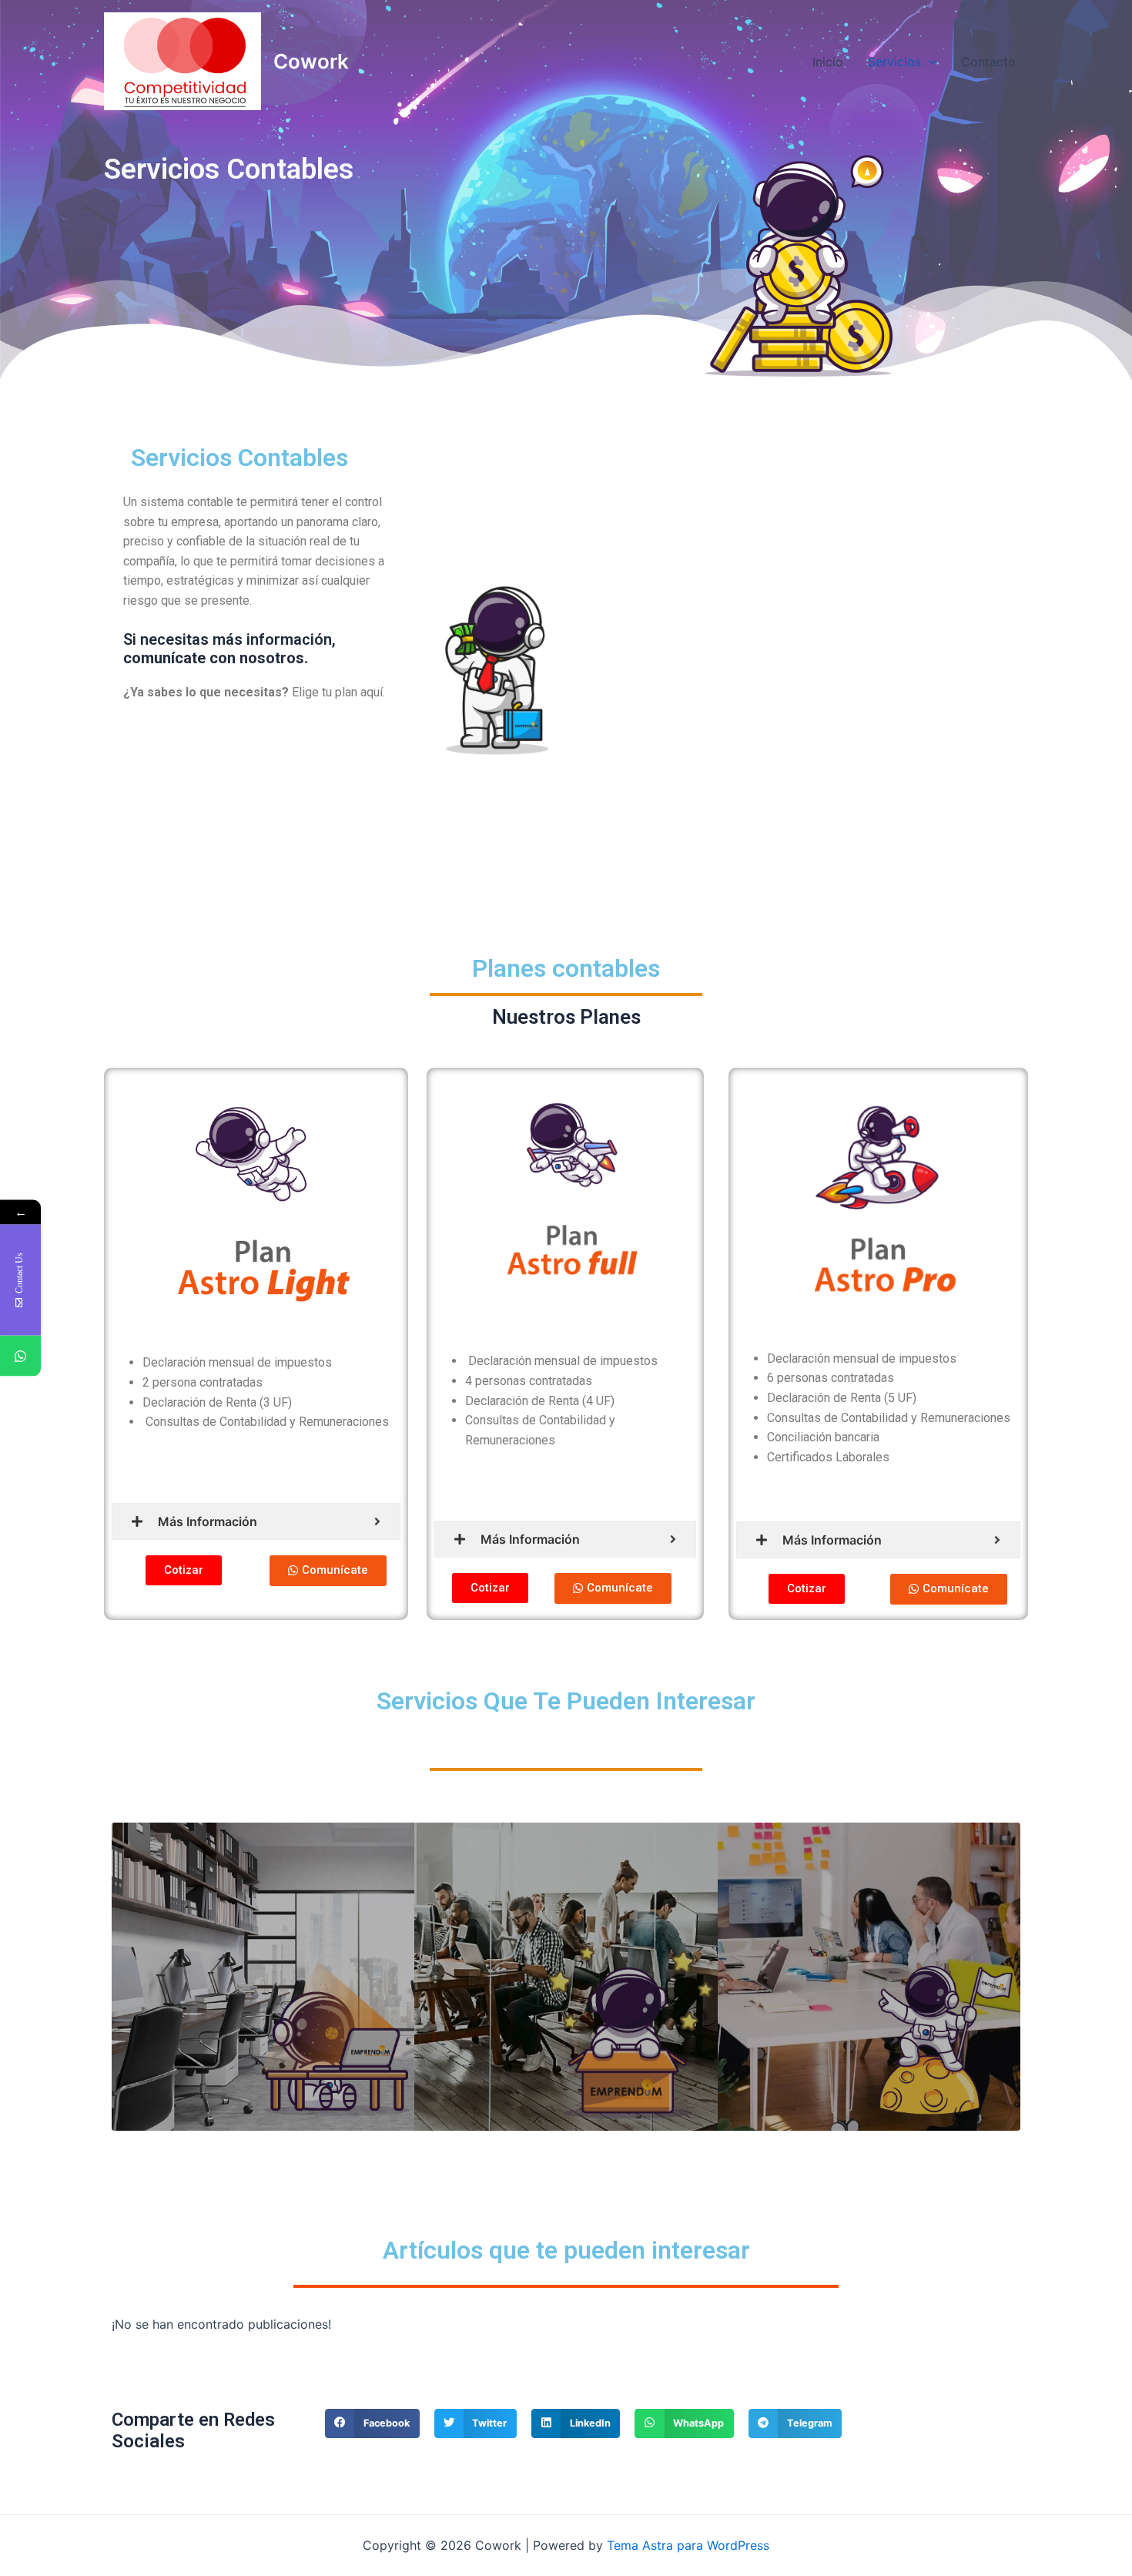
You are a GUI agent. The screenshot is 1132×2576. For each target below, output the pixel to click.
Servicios (894, 62)
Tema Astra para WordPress (688, 2545)
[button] (184, 1570)
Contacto (988, 62)
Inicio (828, 62)
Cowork (311, 61)
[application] (929, 62)
